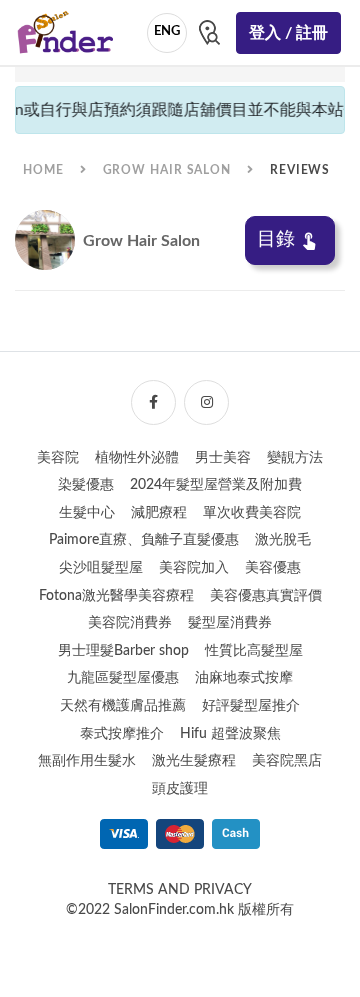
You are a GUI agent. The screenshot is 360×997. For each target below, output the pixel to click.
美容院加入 (194, 568)
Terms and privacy (180, 890)
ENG (167, 31)
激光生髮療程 (194, 761)
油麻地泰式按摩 (244, 678)
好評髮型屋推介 (251, 706)
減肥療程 (159, 513)
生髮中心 (87, 513)
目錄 (276, 239)
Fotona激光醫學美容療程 (116, 596)
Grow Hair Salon (167, 170)
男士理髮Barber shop (123, 651)
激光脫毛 (283, 540)
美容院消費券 (130, 623)
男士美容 (223, 458)
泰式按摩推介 (122, 734)
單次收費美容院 (252, 513)
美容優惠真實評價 (266, 596)
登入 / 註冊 (288, 33)
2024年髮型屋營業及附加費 (216, 485)
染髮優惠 (86, 485)
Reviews (300, 170)
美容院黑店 (287, 761)
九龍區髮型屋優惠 (123, 678)
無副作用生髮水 (87, 761)
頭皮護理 (180, 789)
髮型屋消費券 (230, 623)
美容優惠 (273, 568)
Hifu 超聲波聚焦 (230, 734)
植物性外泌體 (137, 458)
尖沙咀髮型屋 (101, 568)
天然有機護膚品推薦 (123, 706)
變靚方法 (295, 458)
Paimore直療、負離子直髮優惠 (144, 540)
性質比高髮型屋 (254, 651)
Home (43, 170)
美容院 (58, 458)
